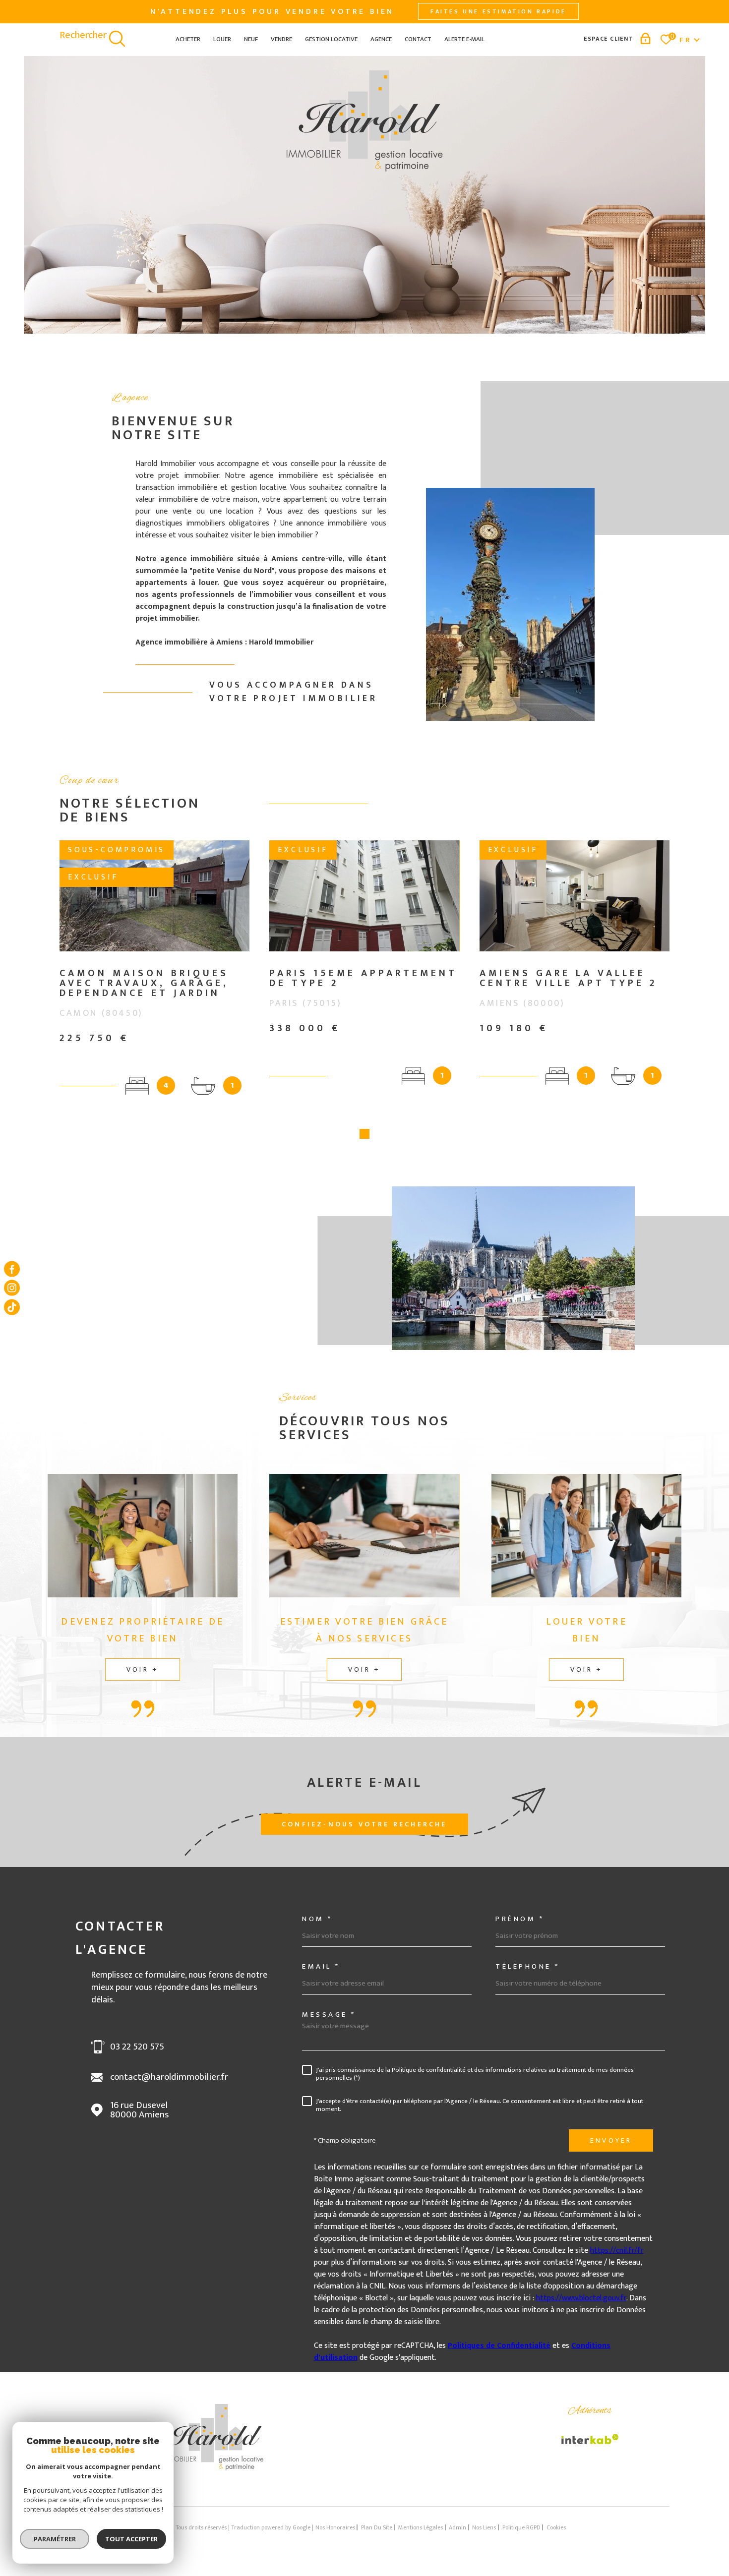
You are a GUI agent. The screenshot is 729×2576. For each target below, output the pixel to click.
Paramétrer (55, 2539)
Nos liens (484, 2527)
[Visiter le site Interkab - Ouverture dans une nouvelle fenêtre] (590, 2439)
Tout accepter (131, 2539)
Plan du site (377, 2527)
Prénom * (520, 1919)
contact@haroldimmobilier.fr (169, 2077)
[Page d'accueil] (212, 2468)
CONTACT (418, 39)
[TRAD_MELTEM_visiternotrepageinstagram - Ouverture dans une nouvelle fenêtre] (12, 1288)
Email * (321, 1966)
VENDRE (281, 39)
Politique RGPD (521, 2527)
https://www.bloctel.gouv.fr (581, 2298)
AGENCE (381, 39)
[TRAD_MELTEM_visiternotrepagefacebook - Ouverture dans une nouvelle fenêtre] (12, 1269)
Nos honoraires (335, 2527)
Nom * (317, 1919)
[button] (364, 1134)
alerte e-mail (464, 39)
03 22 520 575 (137, 2047)
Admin (457, 2527)
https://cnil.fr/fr (617, 2251)
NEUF (251, 39)
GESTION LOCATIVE (331, 39)
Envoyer (611, 2140)
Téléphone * (528, 1966)
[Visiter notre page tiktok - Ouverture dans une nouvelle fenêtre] (12, 1307)
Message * (329, 2015)
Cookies (556, 2527)
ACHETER (188, 39)
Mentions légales (421, 2527)
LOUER (222, 39)
